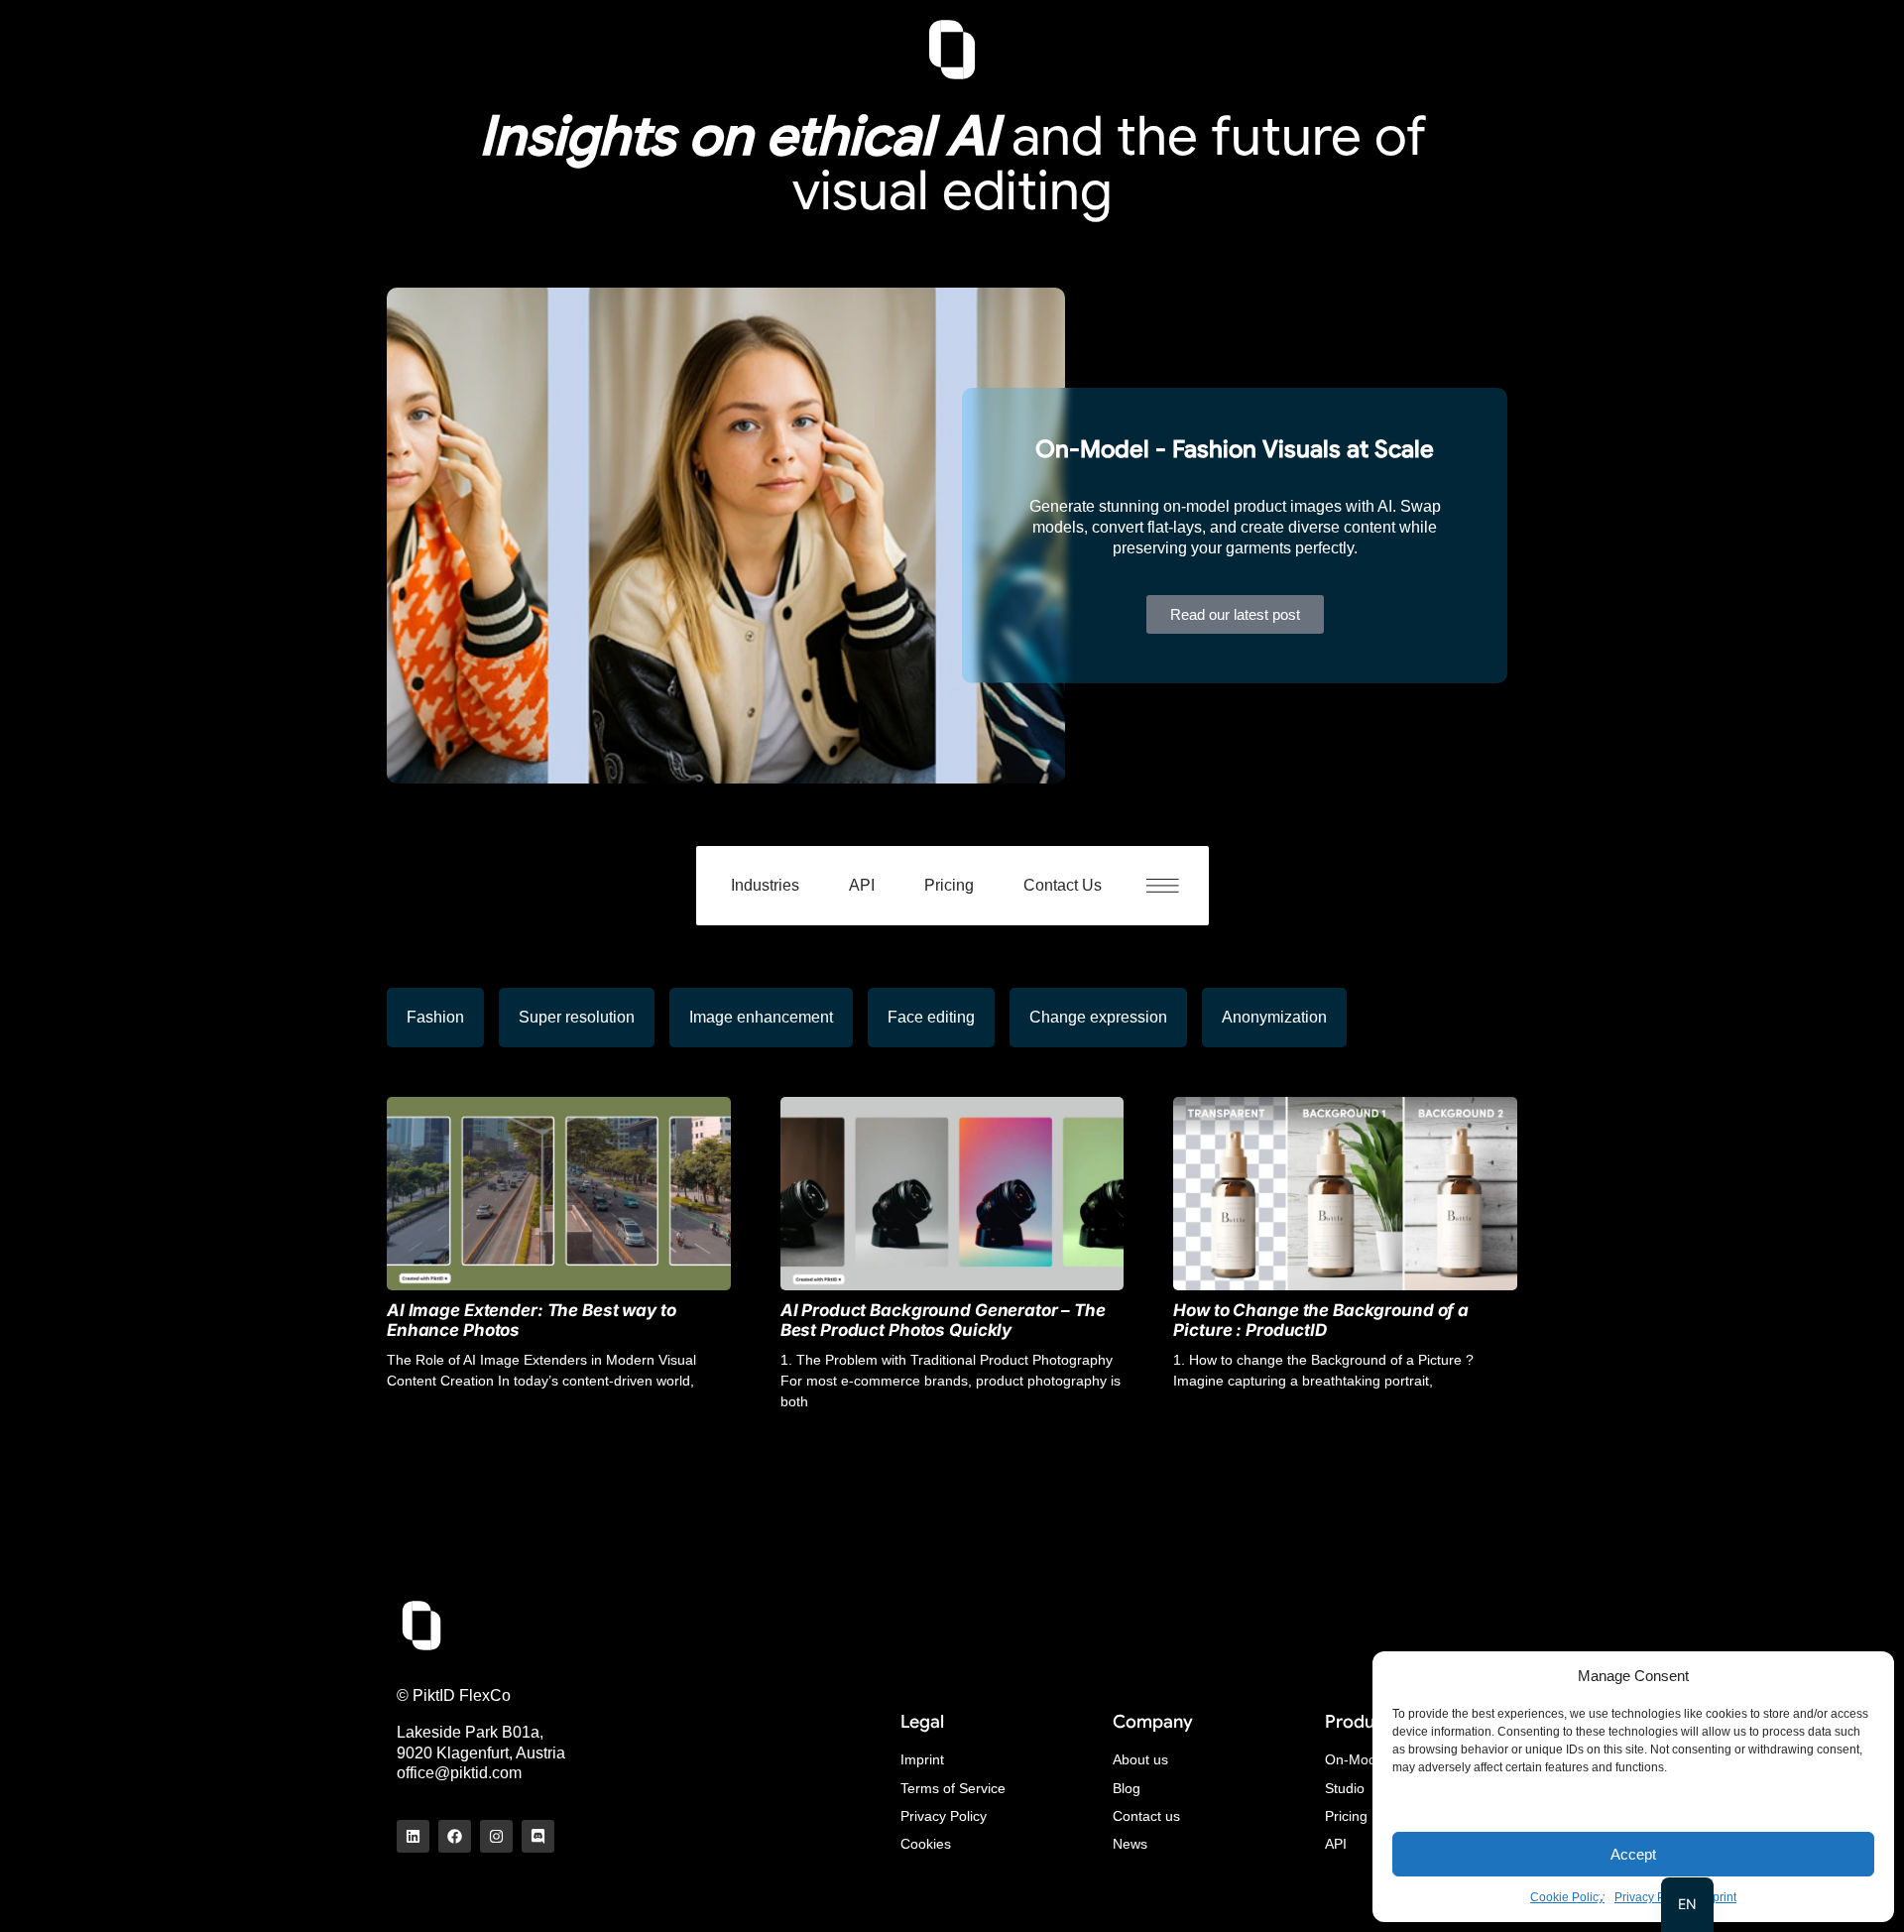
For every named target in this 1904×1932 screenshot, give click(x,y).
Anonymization (1274, 1017)
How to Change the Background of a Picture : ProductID (1321, 1320)
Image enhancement (761, 1017)
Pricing (949, 885)
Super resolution (577, 1017)
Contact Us (1063, 885)
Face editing (931, 1017)
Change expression (1098, 1017)
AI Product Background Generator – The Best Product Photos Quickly (943, 1320)
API (862, 885)
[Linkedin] (413, 1836)
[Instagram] (496, 1836)
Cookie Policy (1567, 1897)
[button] (1173, 886)
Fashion (435, 1017)
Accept (1633, 1854)
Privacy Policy (1652, 1897)
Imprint (1718, 1897)
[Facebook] (455, 1836)
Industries (765, 885)
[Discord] (538, 1836)
